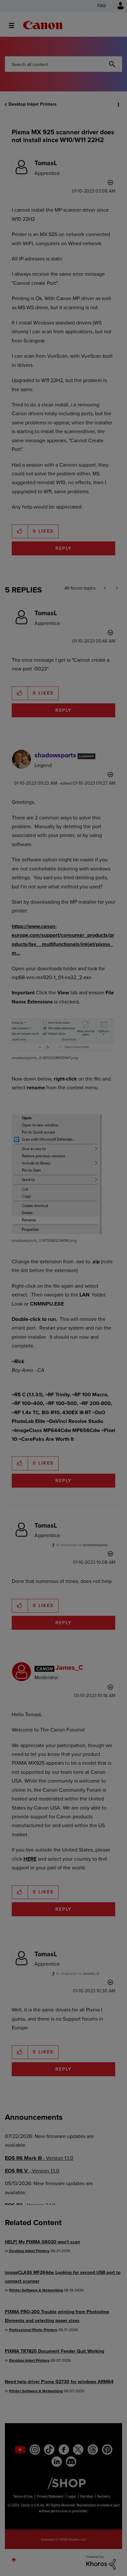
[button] (117, 9)
